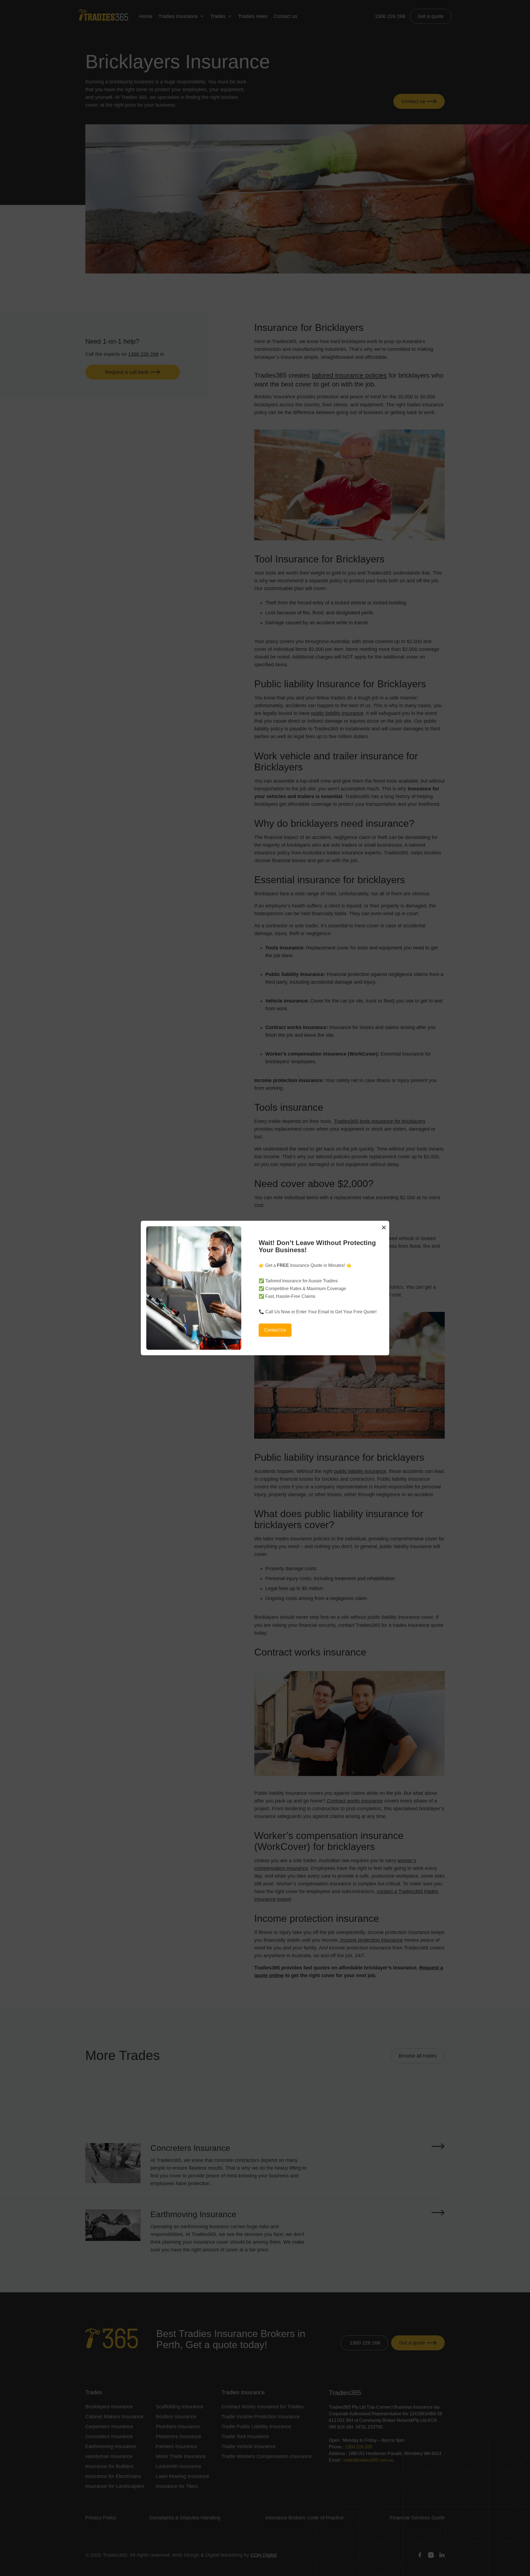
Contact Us (275, 1330)
